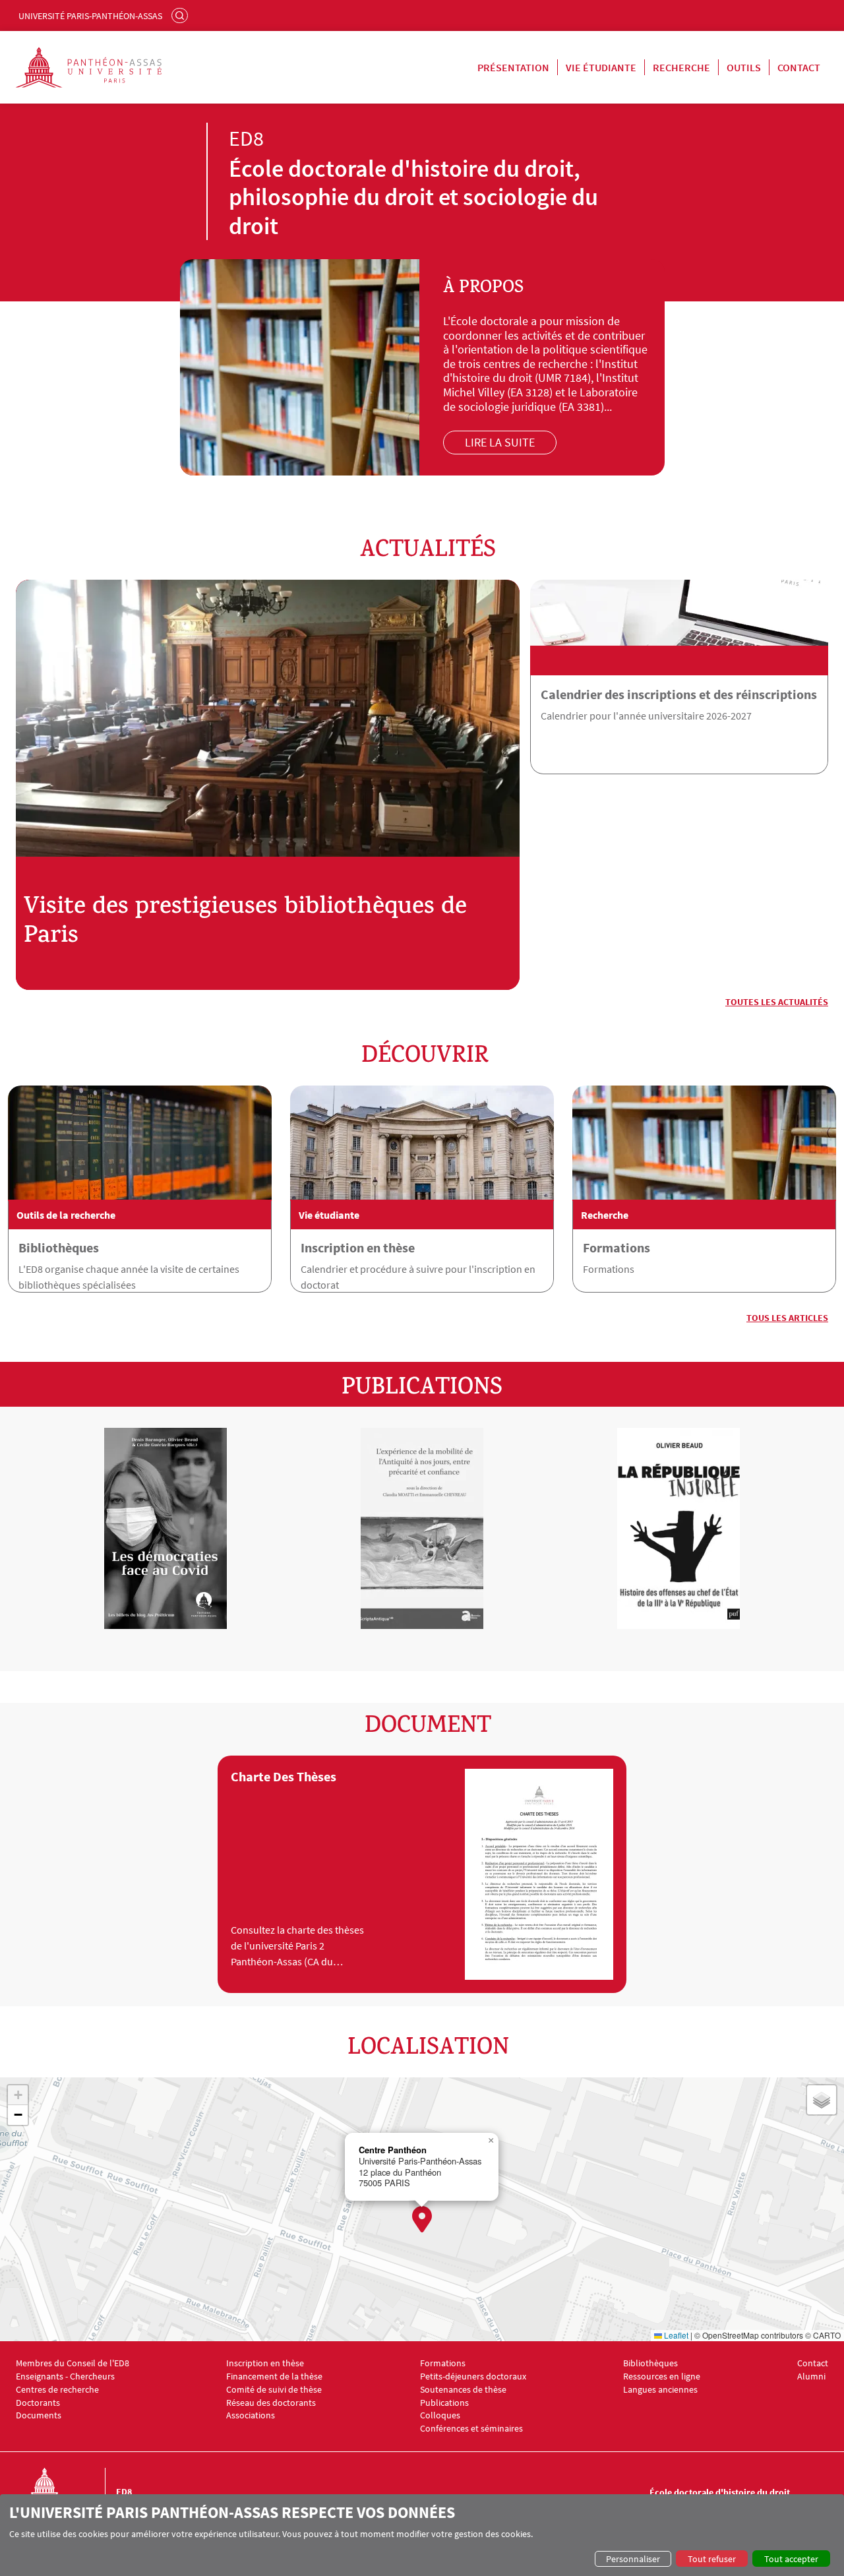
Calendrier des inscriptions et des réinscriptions (679, 694)
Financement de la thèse (274, 2377)
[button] (422, 2219)
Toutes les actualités (777, 1002)
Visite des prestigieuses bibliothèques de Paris (245, 923)
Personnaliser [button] (633, 2559)
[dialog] (422, 2535)
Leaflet (675, 2335)
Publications (444, 2403)
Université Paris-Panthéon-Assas (90, 16)
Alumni (811, 2377)
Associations (251, 2415)
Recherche (681, 67)
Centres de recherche (57, 2390)
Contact (799, 67)
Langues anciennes (660, 2390)
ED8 (124, 2492)
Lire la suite (500, 442)
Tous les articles (787, 1318)
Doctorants (38, 2403)
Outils (744, 67)
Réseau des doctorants (271, 2403)
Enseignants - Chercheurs (65, 2377)
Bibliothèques (59, 1247)
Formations (617, 1247)
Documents (39, 2415)
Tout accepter (791, 2559)
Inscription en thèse (358, 1247)
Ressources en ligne (662, 2377)
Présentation (513, 67)
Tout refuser (712, 2559)
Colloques (440, 2415)
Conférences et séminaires (471, 2429)
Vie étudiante (601, 67)
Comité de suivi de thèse (274, 2390)
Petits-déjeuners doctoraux (473, 2377)
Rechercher (181, 15)
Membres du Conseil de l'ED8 (73, 2363)
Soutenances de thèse (463, 2390)
